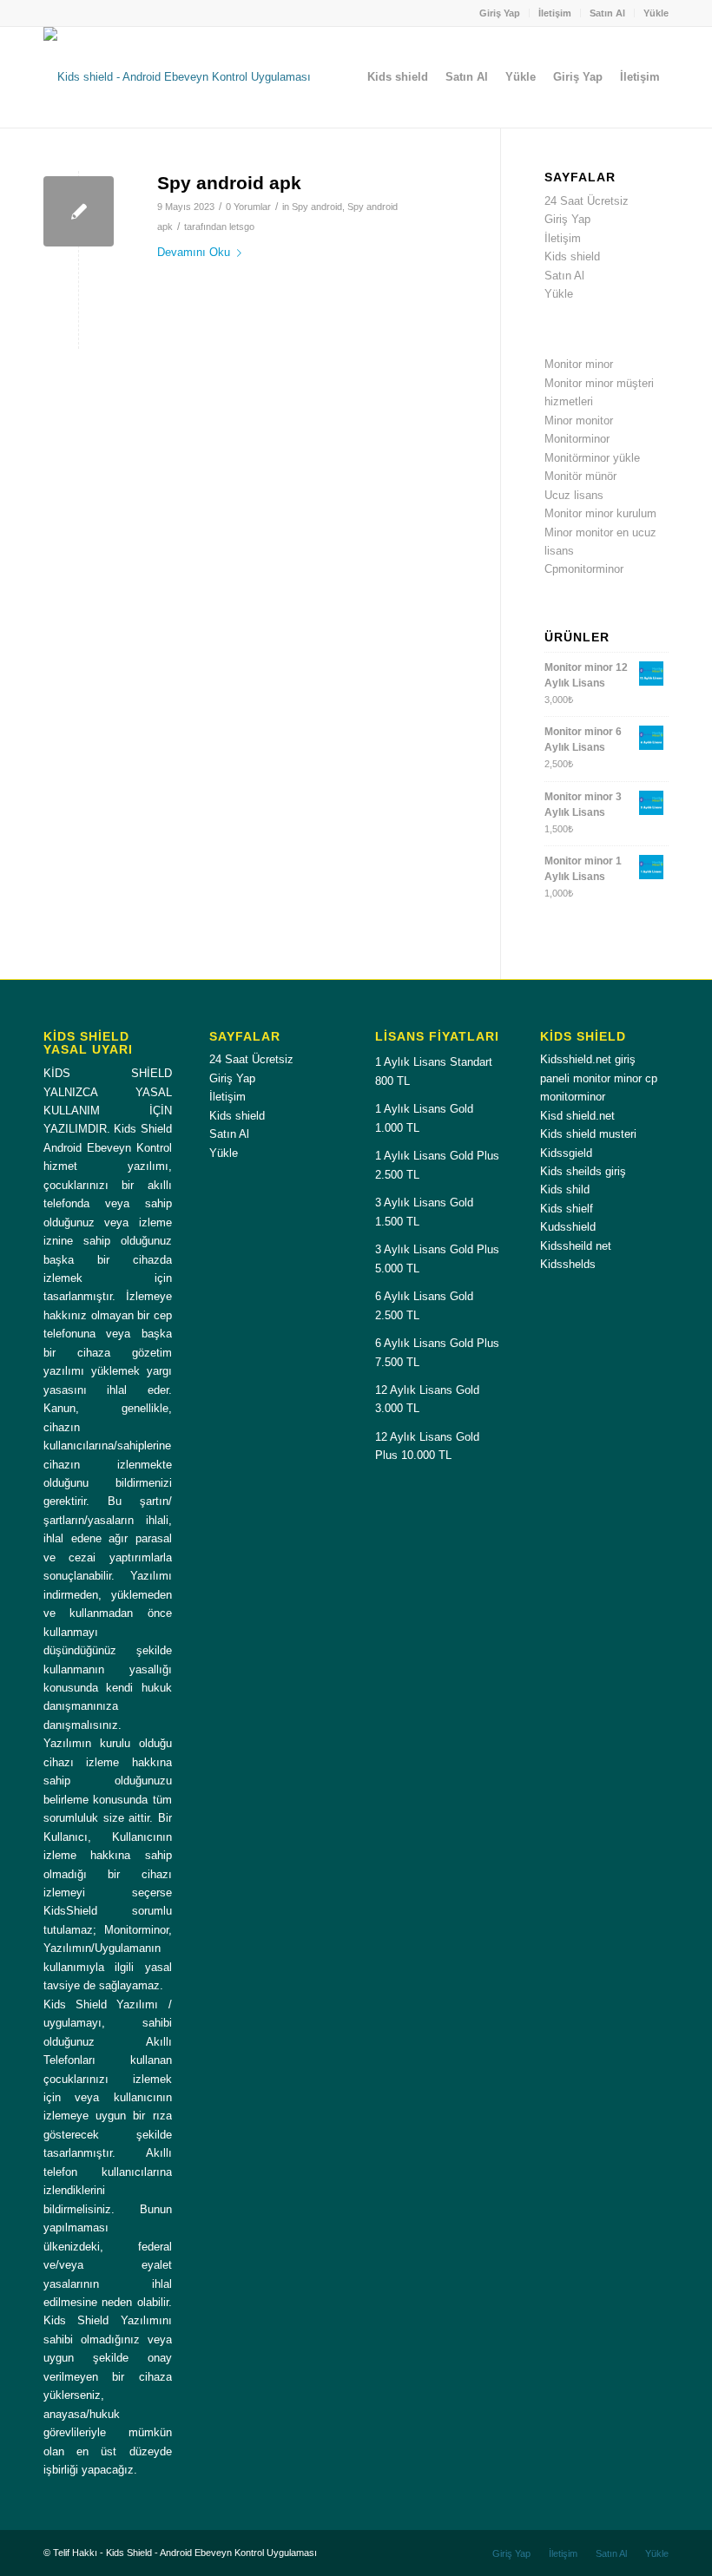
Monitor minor (579, 364)
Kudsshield (568, 1227)
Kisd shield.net (577, 1116)
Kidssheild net (576, 1246)
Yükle (656, 13)
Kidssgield (566, 1153)
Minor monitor (579, 421)
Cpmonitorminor (584, 569)
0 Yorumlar (248, 207)
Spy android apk (229, 183)
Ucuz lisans (574, 495)
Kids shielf (567, 1209)
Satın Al (607, 13)
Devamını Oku (194, 252)
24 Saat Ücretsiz (587, 201)
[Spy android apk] (79, 211)
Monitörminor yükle (592, 458)
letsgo (242, 227)
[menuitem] (500, 13)
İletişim (555, 13)
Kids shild (565, 1189)
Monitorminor (577, 439)
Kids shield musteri (588, 1134)
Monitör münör (580, 476)
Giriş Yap (500, 13)
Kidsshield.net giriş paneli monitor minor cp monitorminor (599, 1078)
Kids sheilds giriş (583, 1171)
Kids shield (572, 256)
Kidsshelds (568, 1264)
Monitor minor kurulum (600, 513)
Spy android (317, 207)
